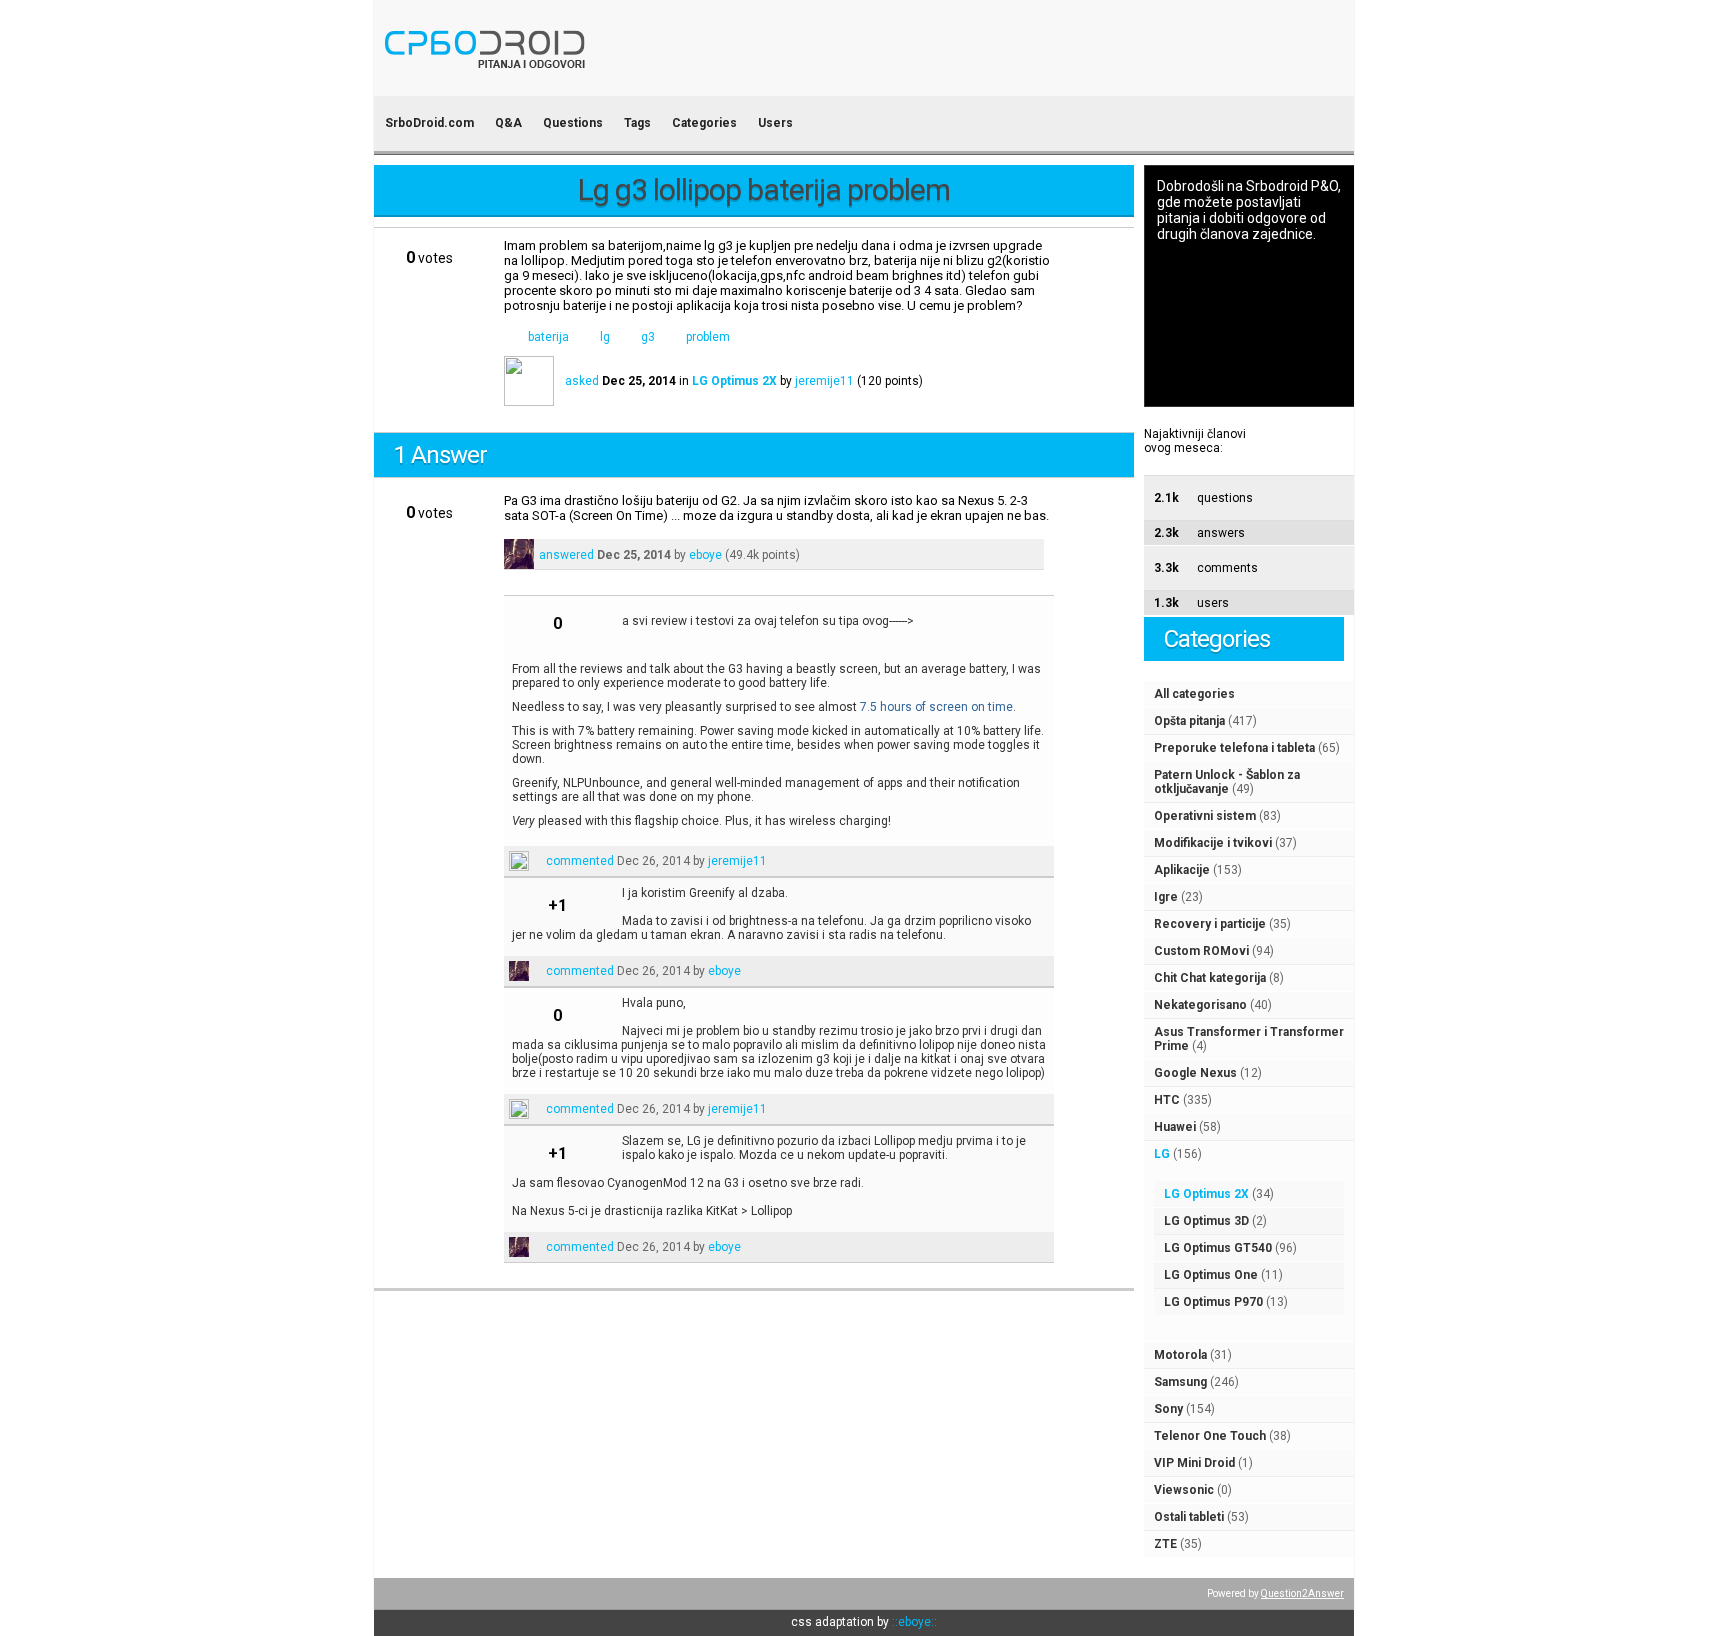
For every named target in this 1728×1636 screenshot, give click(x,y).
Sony (1168, 1409)
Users (775, 123)
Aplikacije (1182, 870)
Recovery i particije (1210, 924)
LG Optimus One (1211, 1275)
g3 (648, 337)
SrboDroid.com (429, 123)
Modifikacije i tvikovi (1213, 843)
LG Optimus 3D (1206, 1221)
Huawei (1175, 1127)
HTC (1167, 1100)
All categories (1194, 694)
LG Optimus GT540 (1218, 1248)
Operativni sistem (1205, 816)
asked (582, 381)
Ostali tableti (1189, 1517)
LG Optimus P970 (1213, 1302)
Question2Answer (1302, 1593)
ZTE (1165, 1544)
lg (605, 337)
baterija (548, 337)
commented (580, 861)
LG (1162, 1154)
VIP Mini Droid (1194, 1463)
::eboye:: (914, 1622)
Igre (1166, 897)
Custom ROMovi (1201, 951)
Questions (573, 123)
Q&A (508, 123)
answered (566, 555)
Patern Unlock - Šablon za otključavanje (1227, 782)
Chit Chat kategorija (1210, 978)
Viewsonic (1184, 1490)
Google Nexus (1195, 1073)
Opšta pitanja (1189, 721)
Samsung (1180, 1382)
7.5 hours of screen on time (936, 707)
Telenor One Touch (1210, 1436)
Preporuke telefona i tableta (1234, 748)
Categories (704, 123)
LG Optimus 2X (1206, 1194)
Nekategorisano (1200, 1005)
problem (708, 337)
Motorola (1180, 1355)
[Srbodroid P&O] (601, 82)
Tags (637, 123)
